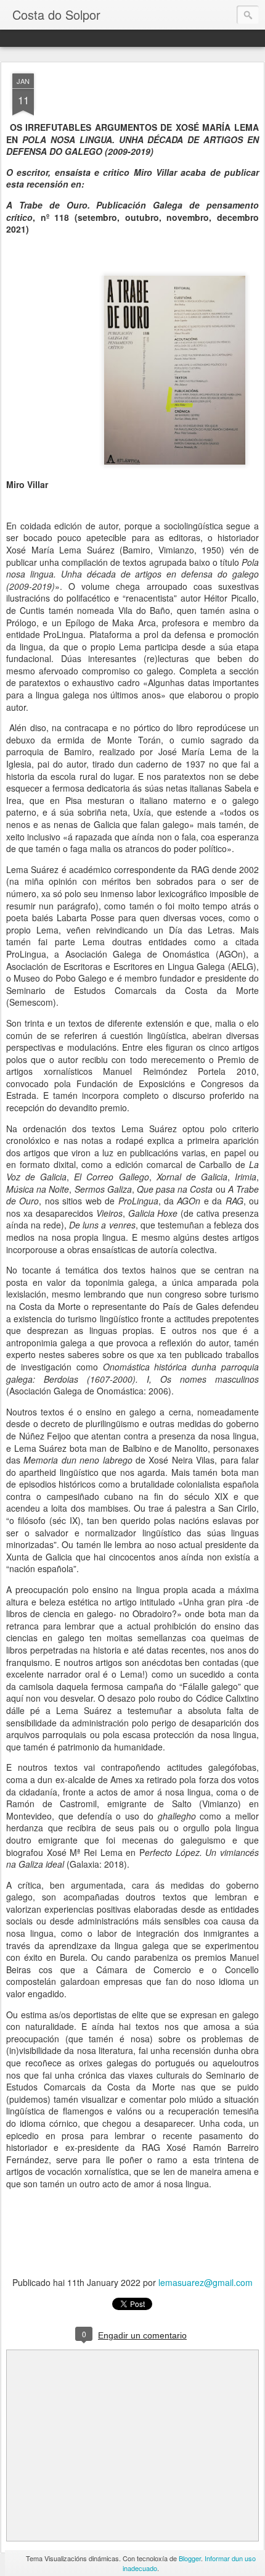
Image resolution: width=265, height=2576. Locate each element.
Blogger (190, 2558)
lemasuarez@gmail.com (206, 2282)
